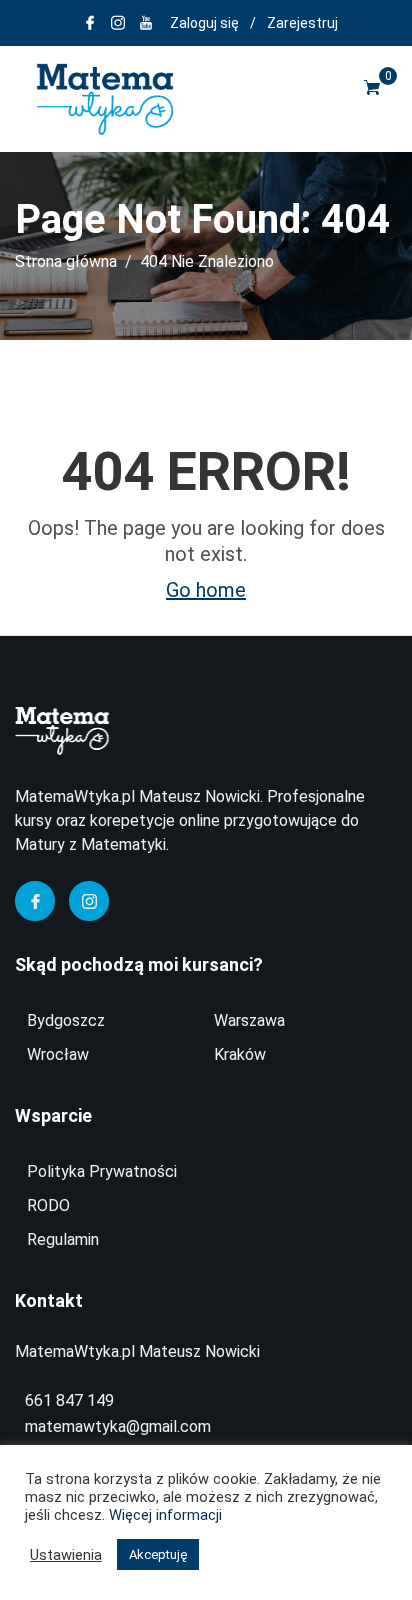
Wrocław (58, 1054)
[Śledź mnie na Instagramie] (118, 23)
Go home (206, 590)
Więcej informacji (165, 1515)
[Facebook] (35, 901)
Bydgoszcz (66, 1020)
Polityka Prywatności (102, 1171)
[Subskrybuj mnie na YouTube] (146, 23)
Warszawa (249, 1020)
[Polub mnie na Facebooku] (90, 23)
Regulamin (63, 1239)
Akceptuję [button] (158, 1554)
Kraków (240, 1054)
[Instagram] (89, 901)
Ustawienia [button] (66, 1555)
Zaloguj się (204, 23)
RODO (48, 1205)
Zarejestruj (302, 23)
